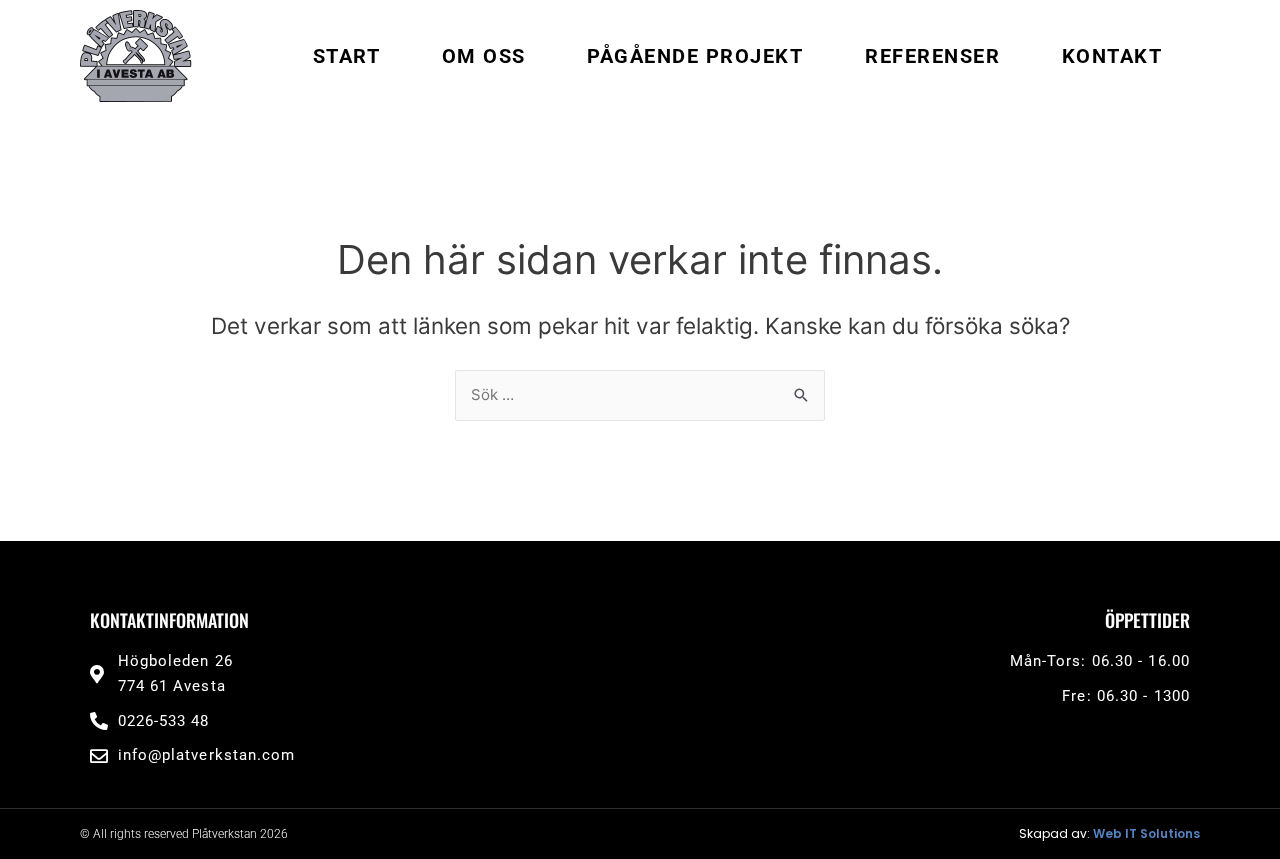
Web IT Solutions (1146, 833)
